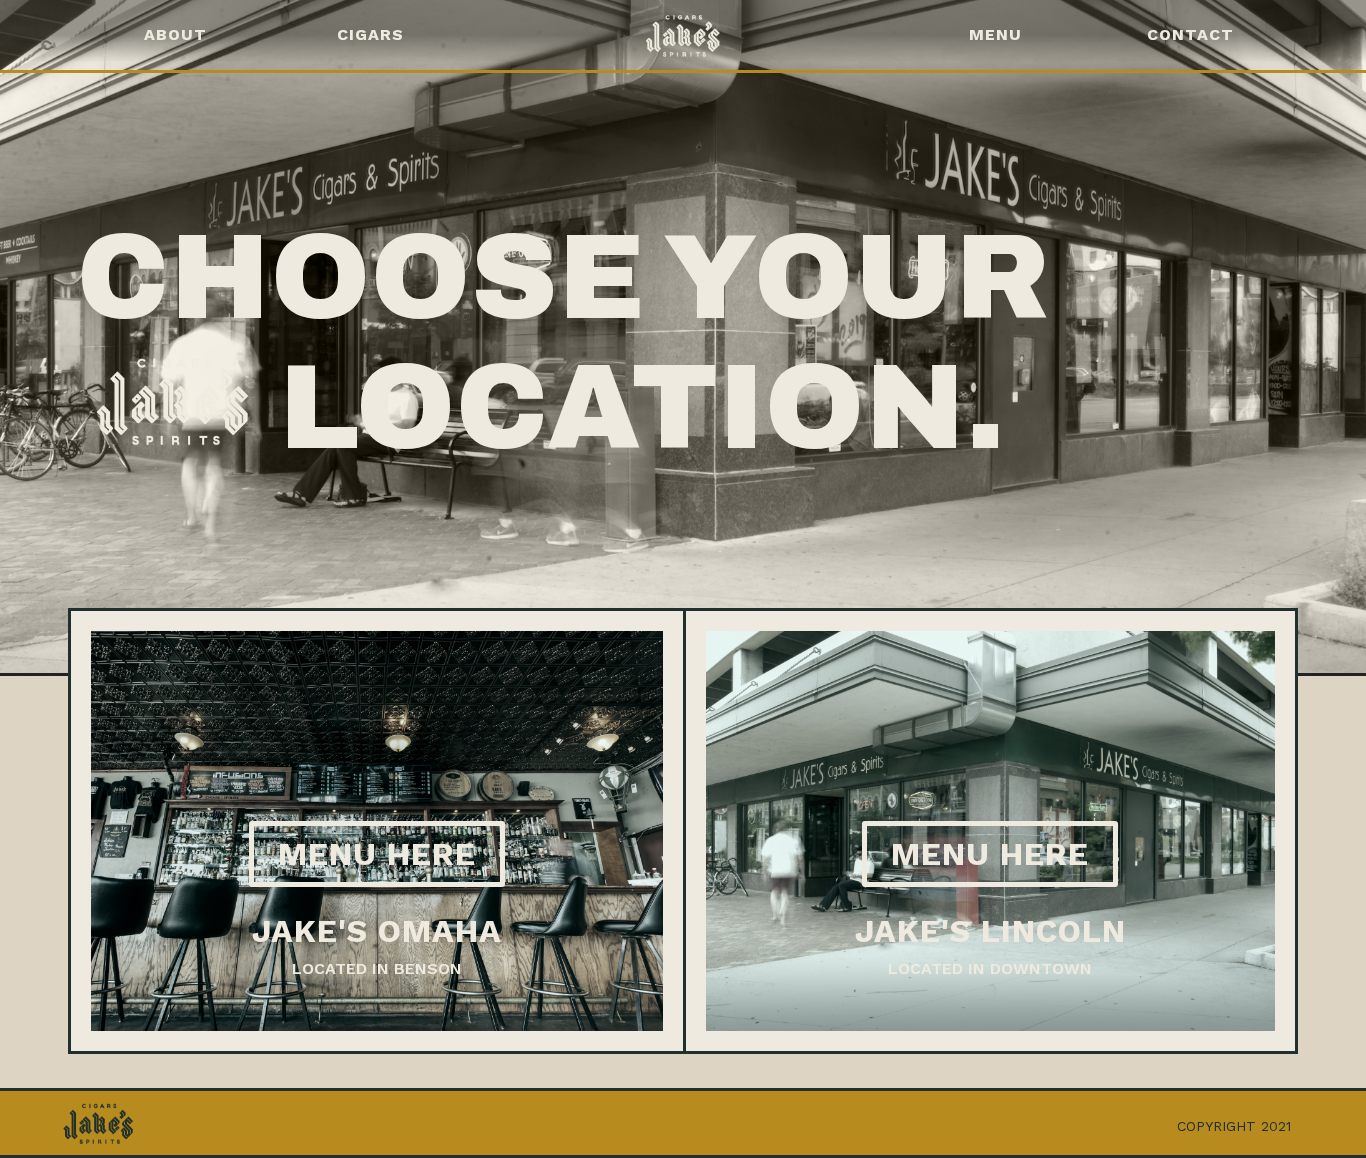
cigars (370, 34)
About (175, 34)
